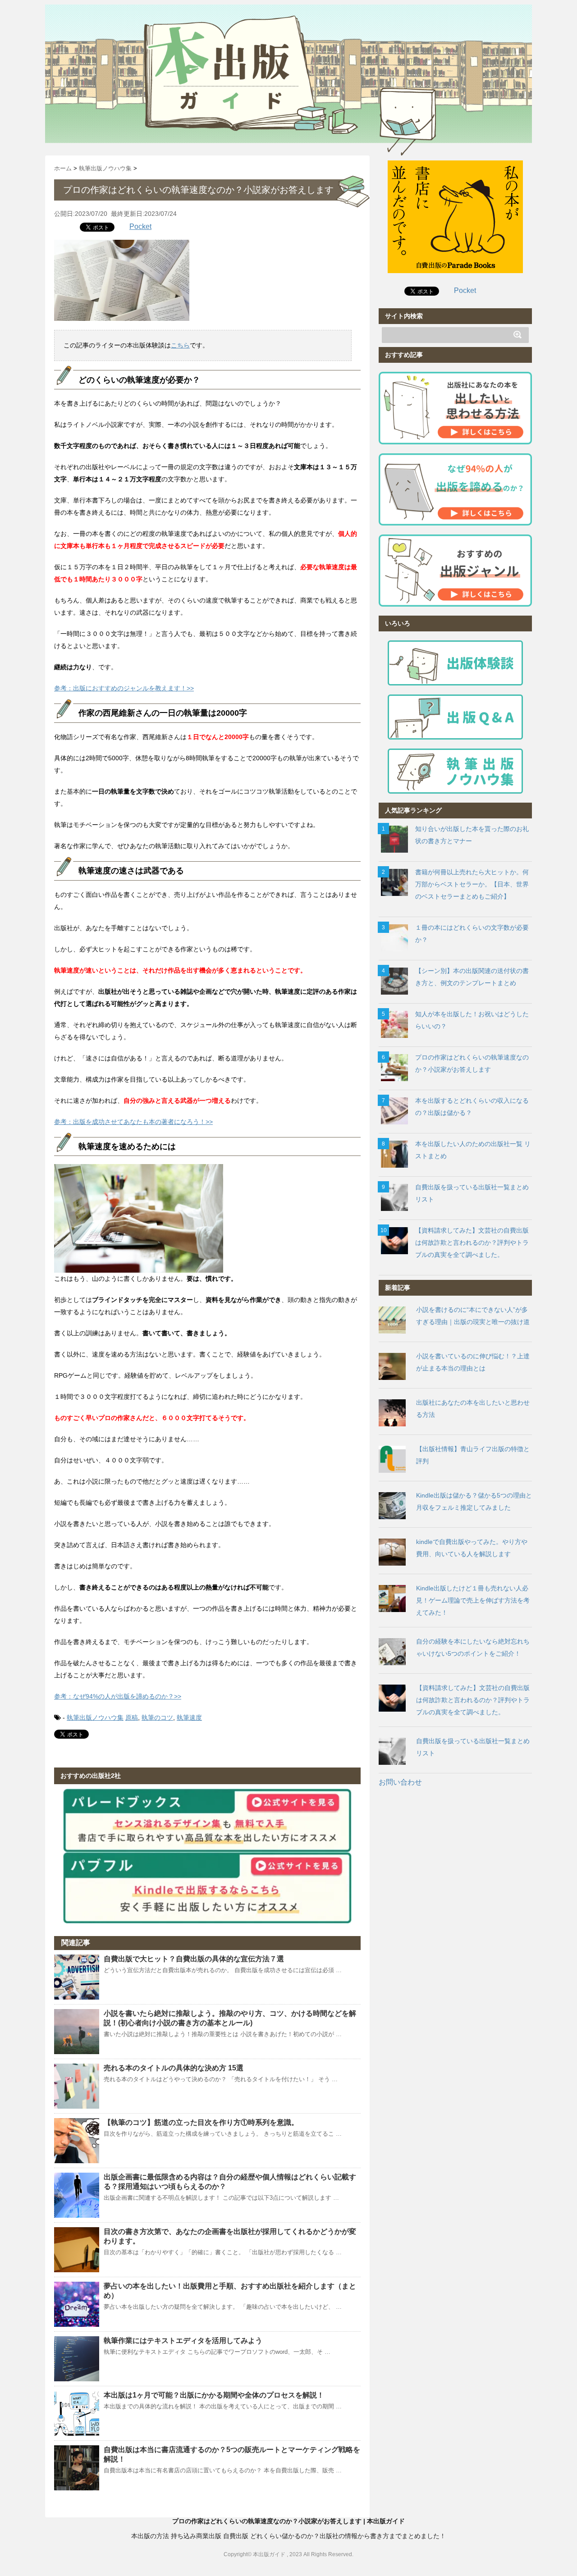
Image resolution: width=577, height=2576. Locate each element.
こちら (180, 345)
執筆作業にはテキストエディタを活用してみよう (183, 2341)
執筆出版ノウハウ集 (95, 1717)
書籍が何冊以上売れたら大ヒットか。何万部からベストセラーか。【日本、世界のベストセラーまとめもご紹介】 (472, 884)
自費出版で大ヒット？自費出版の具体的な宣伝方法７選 (194, 1959)
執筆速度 (189, 1717)
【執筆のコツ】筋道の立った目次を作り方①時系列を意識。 (201, 2122)
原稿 (132, 1717)
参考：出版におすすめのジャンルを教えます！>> (124, 688)
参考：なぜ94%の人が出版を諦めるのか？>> (118, 1696)
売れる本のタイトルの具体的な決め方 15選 (174, 2068)
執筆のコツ (157, 1717)
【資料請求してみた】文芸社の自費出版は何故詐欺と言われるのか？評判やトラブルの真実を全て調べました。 (472, 1242)
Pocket (140, 226)
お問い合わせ (400, 1782)
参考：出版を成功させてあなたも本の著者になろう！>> (133, 1122)
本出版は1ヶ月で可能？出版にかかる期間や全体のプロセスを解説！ (214, 2395)
